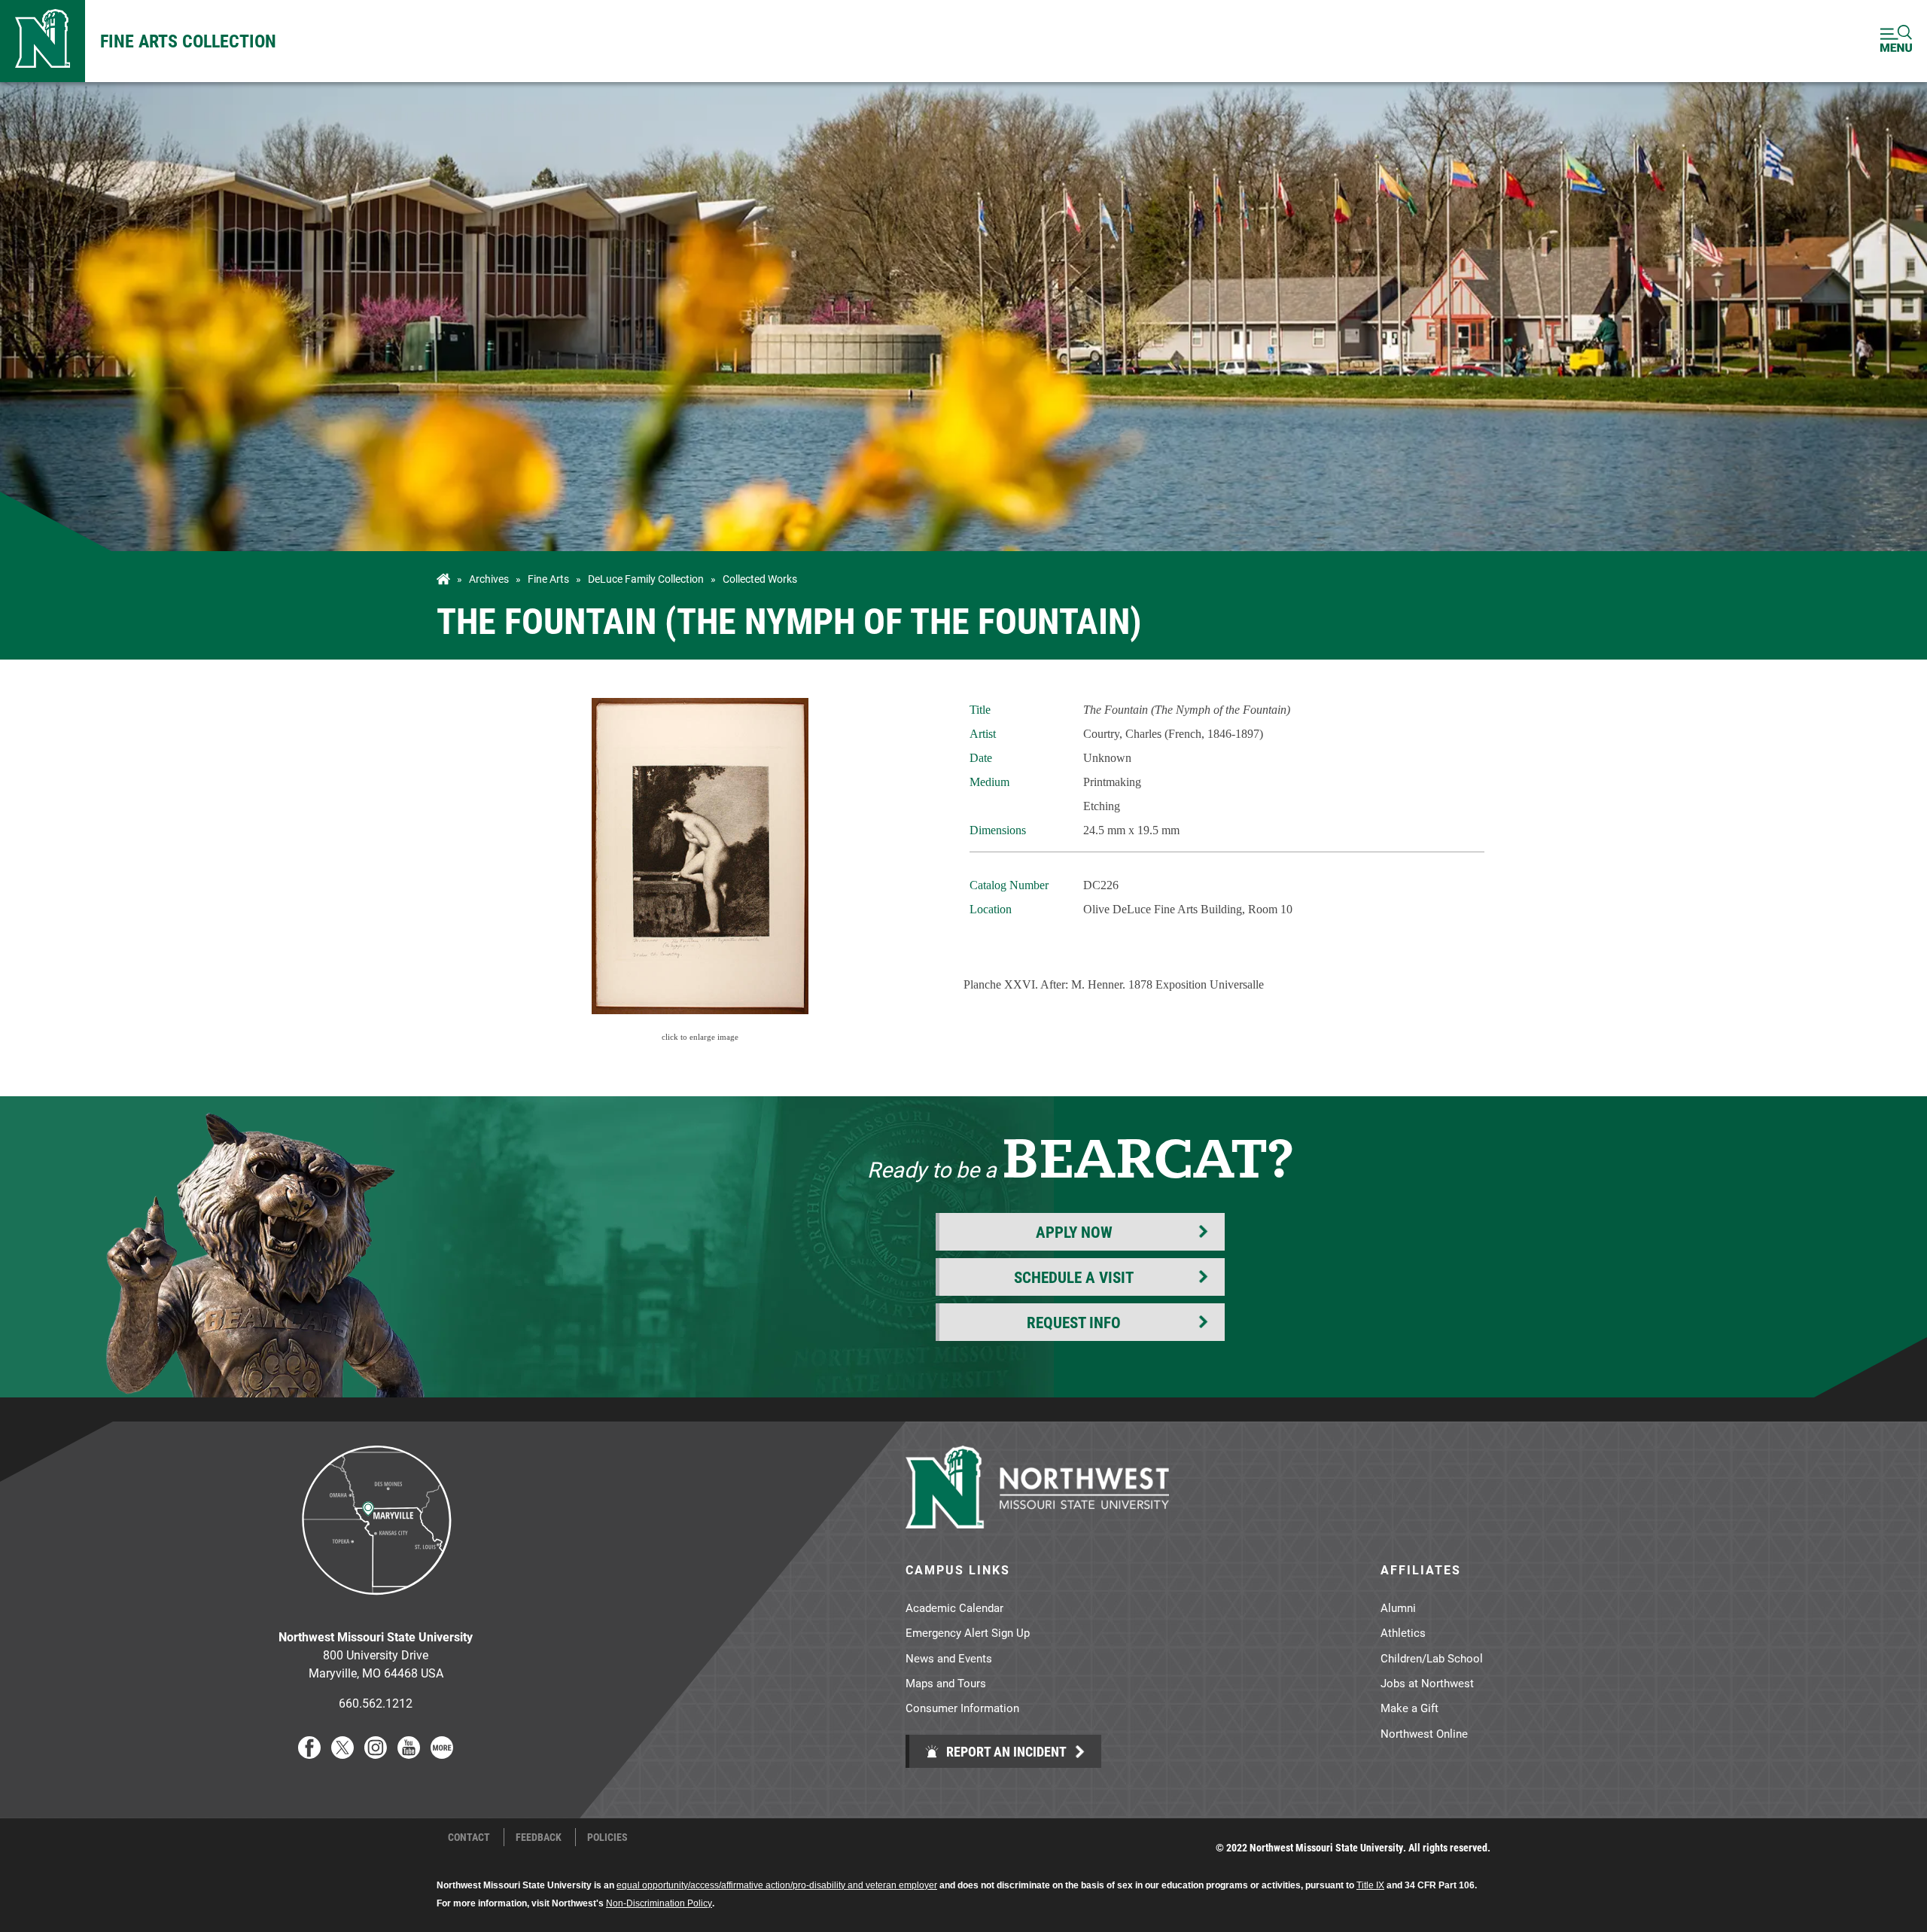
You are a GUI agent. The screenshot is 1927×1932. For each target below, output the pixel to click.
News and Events (949, 1658)
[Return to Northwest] (43, 41)
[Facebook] (309, 1754)
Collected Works (760, 579)
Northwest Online (1424, 1733)
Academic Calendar (954, 1607)
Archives (489, 579)
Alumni (1398, 1607)
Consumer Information (962, 1708)
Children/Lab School (1432, 1658)
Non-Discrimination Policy (659, 1903)
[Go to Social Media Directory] (442, 1754)
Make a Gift (1409, 1708)
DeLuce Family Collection (646, 579)
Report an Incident (1005, 1751)
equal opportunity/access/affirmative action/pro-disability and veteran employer (777, 1885)
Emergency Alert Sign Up (968, 1632)
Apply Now (1074, 1232)
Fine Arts (548, 579)
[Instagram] (376, 1754)
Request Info (1074, 1322)
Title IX (1370, 1885)
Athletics (1403, 1632)
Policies (607, 1837)
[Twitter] (342, 1754)
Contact (469, 1837)
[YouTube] (409, 1754)
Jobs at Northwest (1427, 1683)
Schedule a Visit (1074, 1277)
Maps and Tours (946, 1683)
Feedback (539, 1837)
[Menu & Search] (1896, 41)
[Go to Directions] (376, 1606)
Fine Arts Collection (188, 41)
